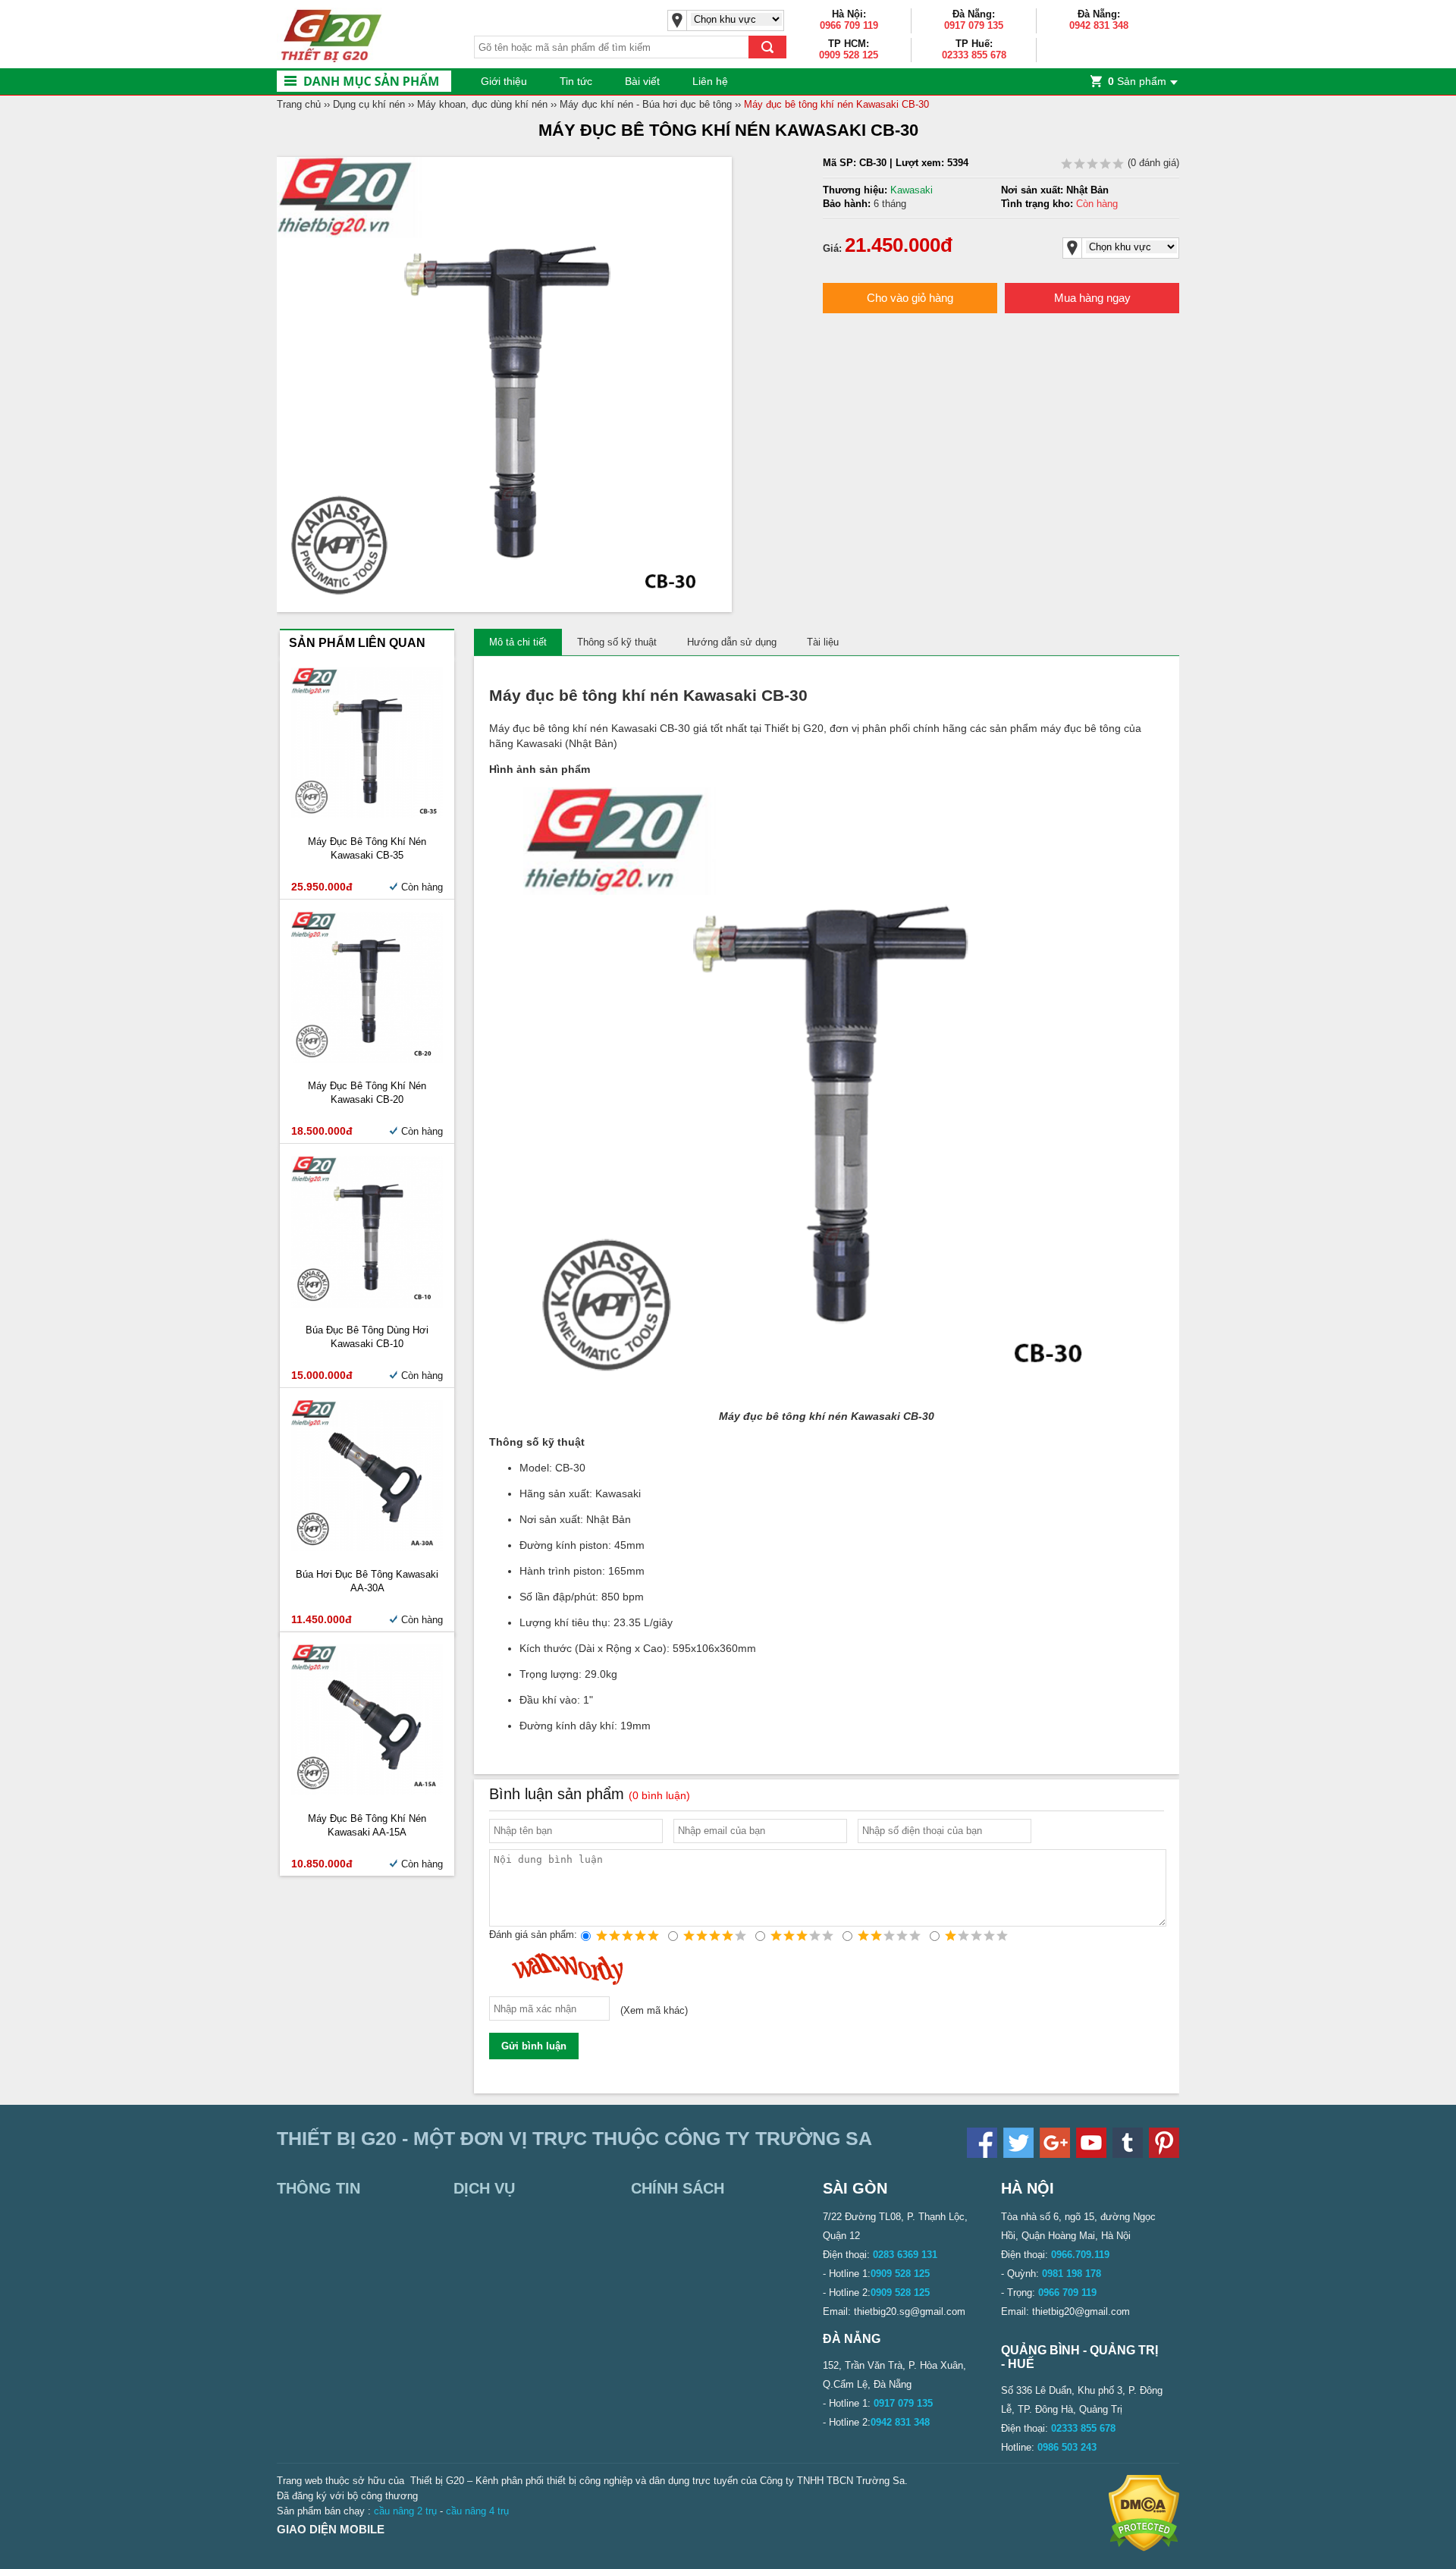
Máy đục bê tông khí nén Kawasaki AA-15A (367, 1825)
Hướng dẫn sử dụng (732, 642)
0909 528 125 (849, 55)
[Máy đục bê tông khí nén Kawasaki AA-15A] (367, 1792)
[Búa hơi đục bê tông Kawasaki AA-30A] (367, 1548)
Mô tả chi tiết (518, 642)
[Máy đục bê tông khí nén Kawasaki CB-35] (367, 815)
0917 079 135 (974, 25)
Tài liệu (823, 642)
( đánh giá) (1152, 163)
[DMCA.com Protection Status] (1144, 2548)
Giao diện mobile (331, 2529)
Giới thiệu (504, 81)
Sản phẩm (1137, 81)
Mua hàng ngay (1092, 298)
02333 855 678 (974, 55)
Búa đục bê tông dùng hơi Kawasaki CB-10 (367, 1337)
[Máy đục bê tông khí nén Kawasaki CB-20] (367, 1060)
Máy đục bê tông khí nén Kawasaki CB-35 (367, 848)
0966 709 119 (849, 25)
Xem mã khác (654, 2011)
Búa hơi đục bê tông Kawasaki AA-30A (367, 1581)
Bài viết (642, 81)
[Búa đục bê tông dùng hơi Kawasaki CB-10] (367, 1304)
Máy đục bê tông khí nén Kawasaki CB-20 (367, 1093)
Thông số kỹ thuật (617, 642)
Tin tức (576, 81)
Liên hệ (710, 81)
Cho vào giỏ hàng (910, 298)
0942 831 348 (1099, 25)
